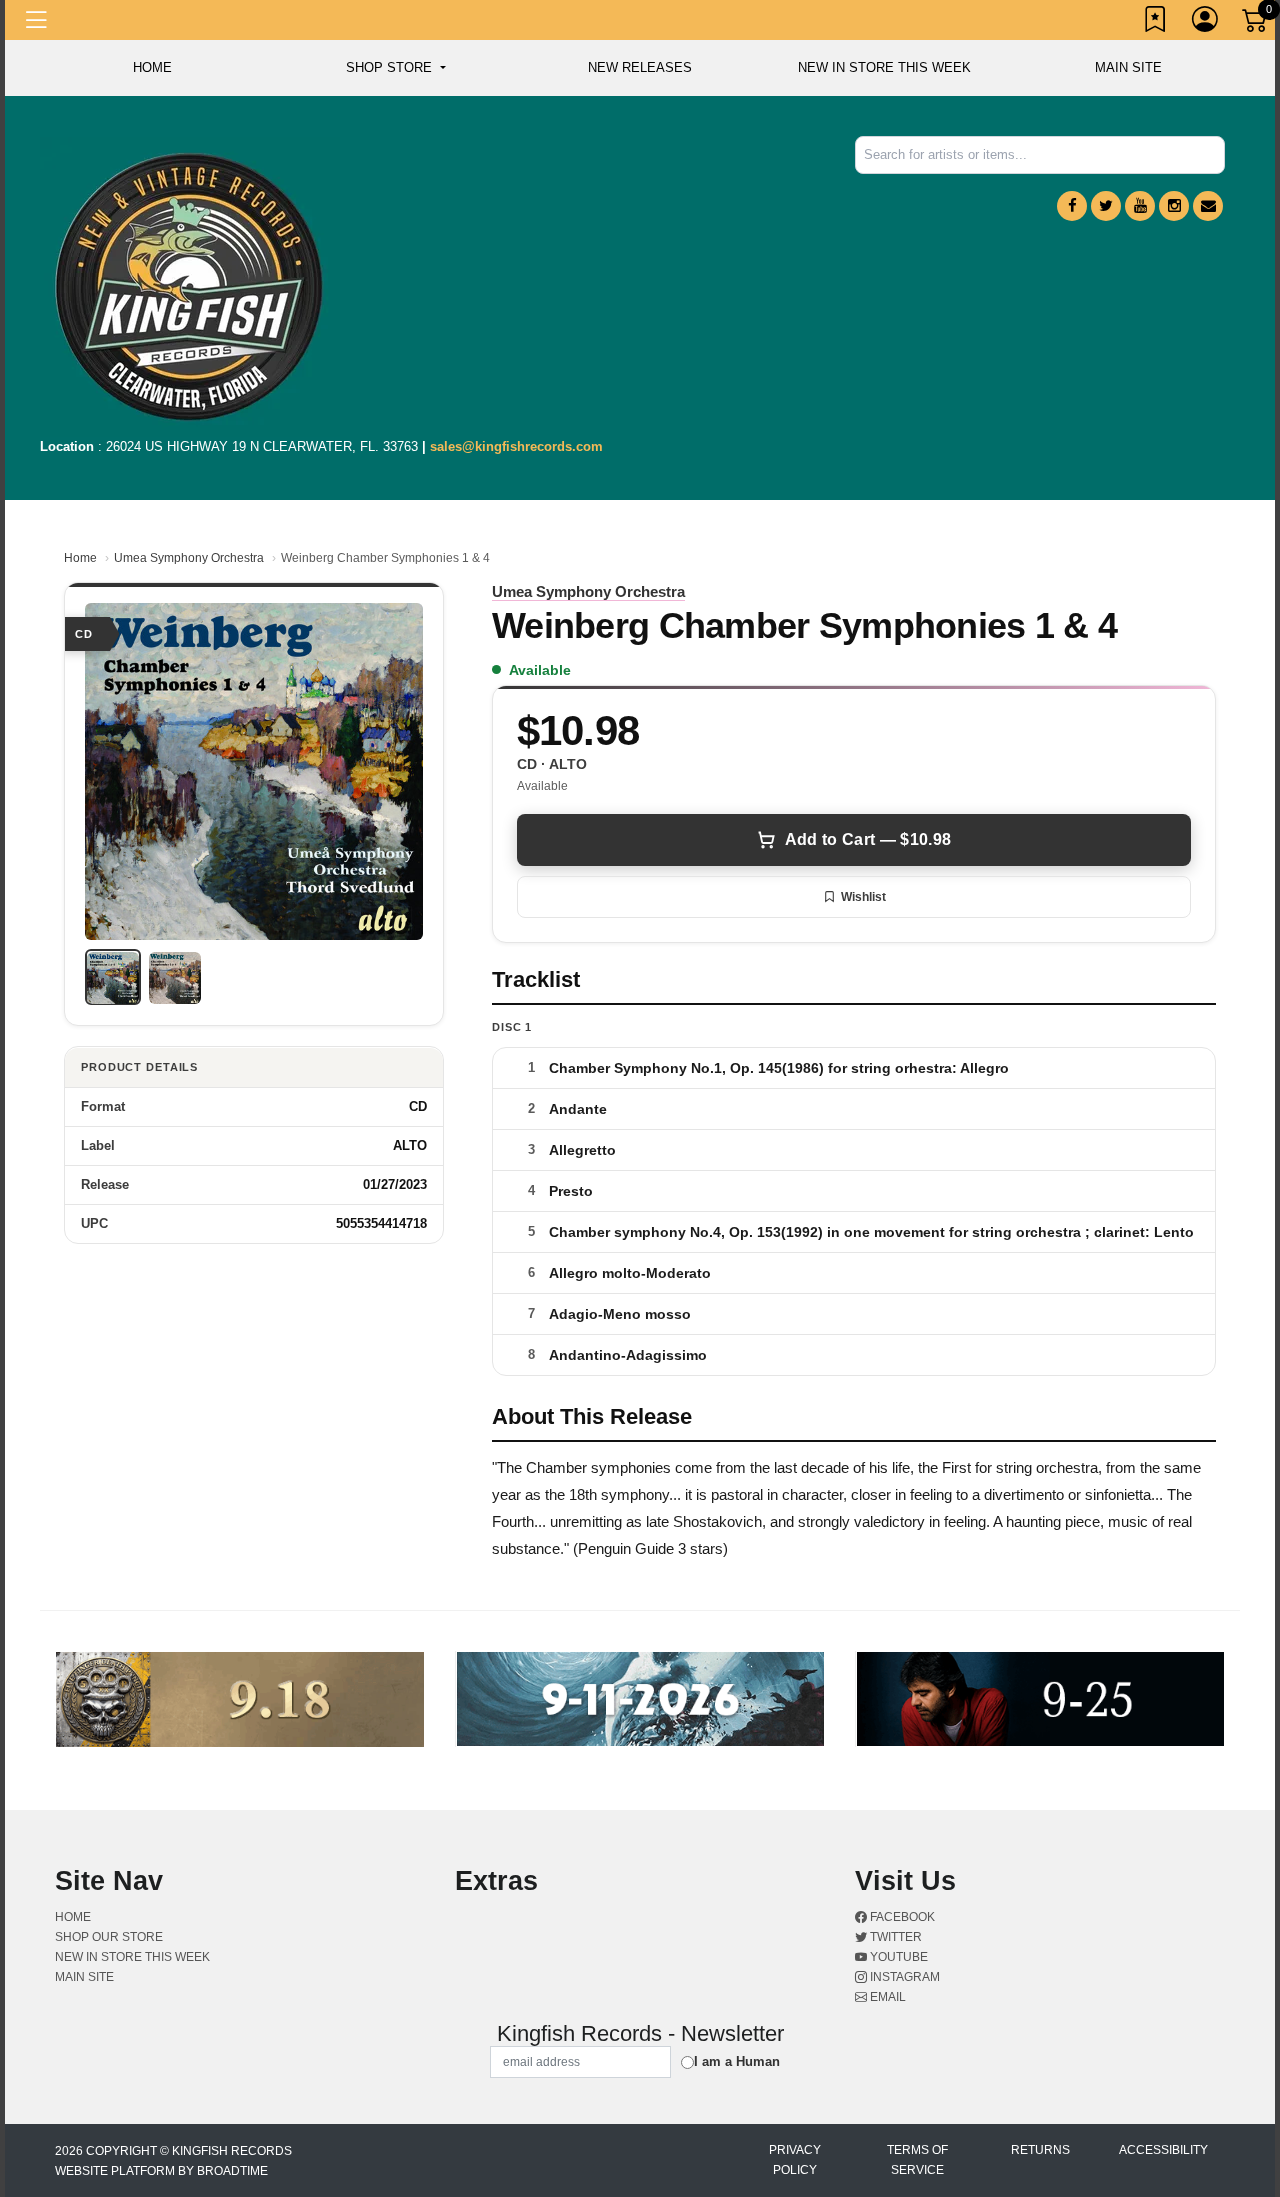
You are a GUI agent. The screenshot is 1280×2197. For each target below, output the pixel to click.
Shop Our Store (109, 1937)
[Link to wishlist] (1156, 23)
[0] (1256, 24)
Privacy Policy (795, 2160)
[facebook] (1072, 206)
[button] (395, 68)
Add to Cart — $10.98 (868, 839)
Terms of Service (917, 2160)
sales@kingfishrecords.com (516, 446)
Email (886, 1997)
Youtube (897, 1957)
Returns (1040, 2150)
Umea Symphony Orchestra (189, 558)
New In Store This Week (884, 67)
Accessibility (1163, 2150)
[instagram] (1174, 206)
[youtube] (1140, 206)
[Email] (1208, 206)
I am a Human (737, 2061)
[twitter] (1106, 206)
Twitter (894, 1937)
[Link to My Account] (1206, 23)
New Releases (640, 67)
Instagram (903, 1977)
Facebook (901, 1917)
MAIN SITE (1128, 67)
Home (80, 558)
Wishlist (863, 897)
